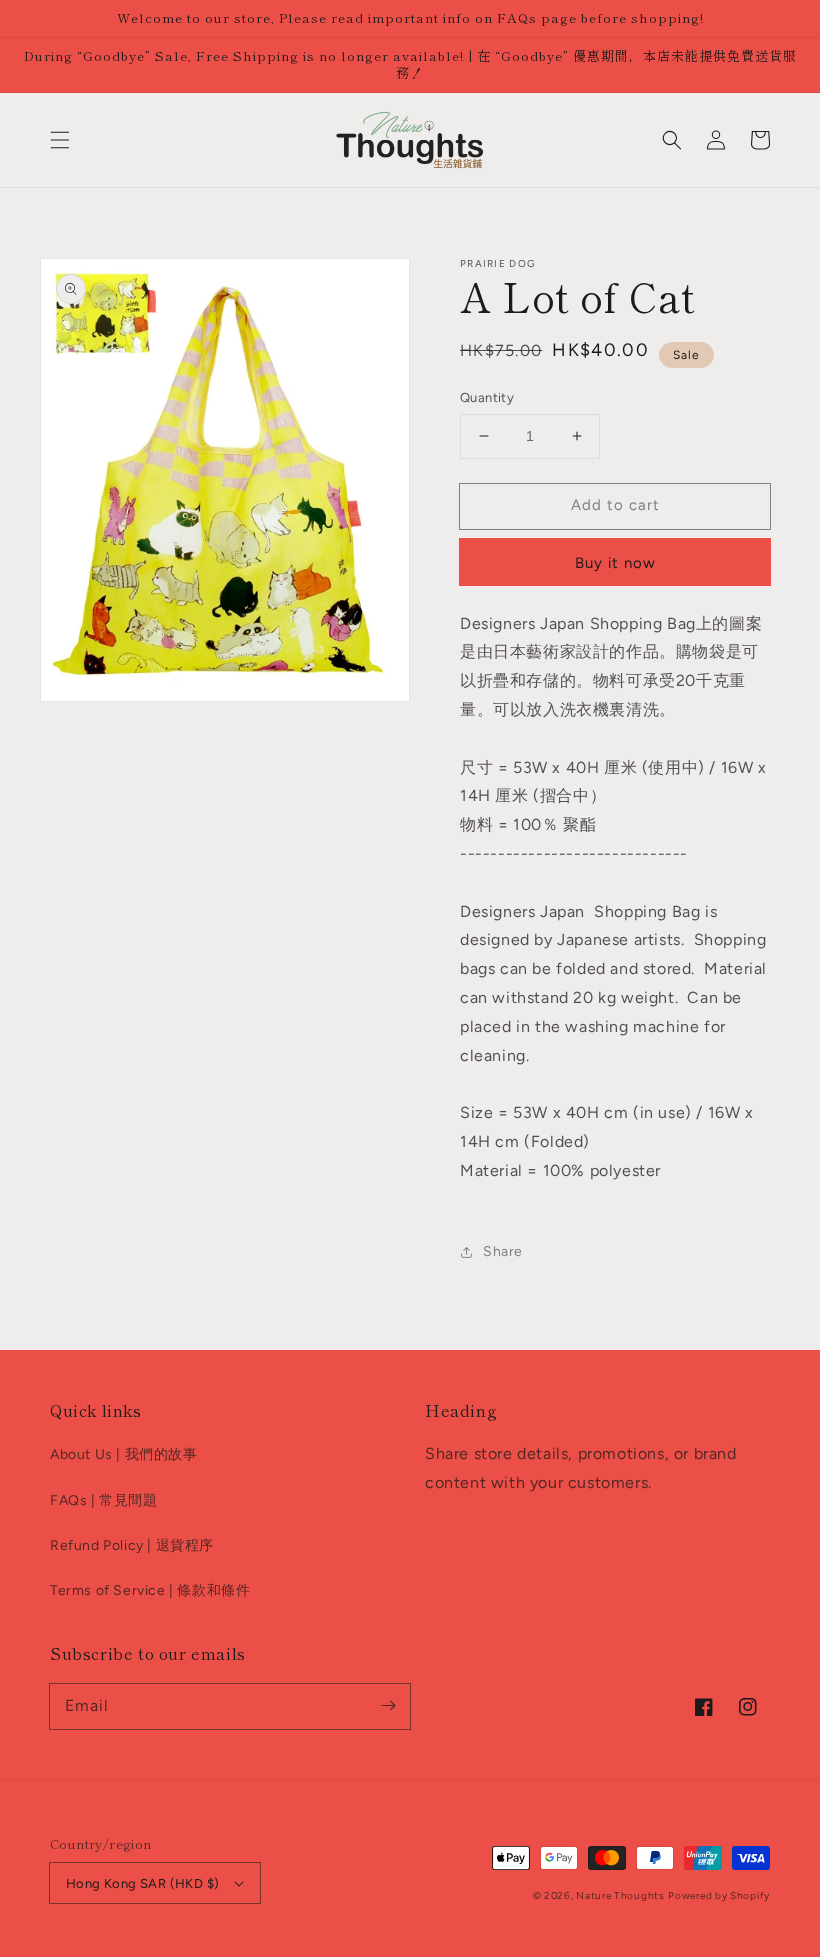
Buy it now (615, 563)
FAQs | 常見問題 (104, 1500)
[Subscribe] (388, 1706)
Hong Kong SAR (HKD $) (142, 1883)
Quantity (487, 397)
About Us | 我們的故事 (124, 1454)
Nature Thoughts (620, 1895)
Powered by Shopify (719, 1895)
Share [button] (503, 1251)
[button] (60, 140)
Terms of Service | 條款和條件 (150, 1590)
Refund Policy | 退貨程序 (132, 1545)
